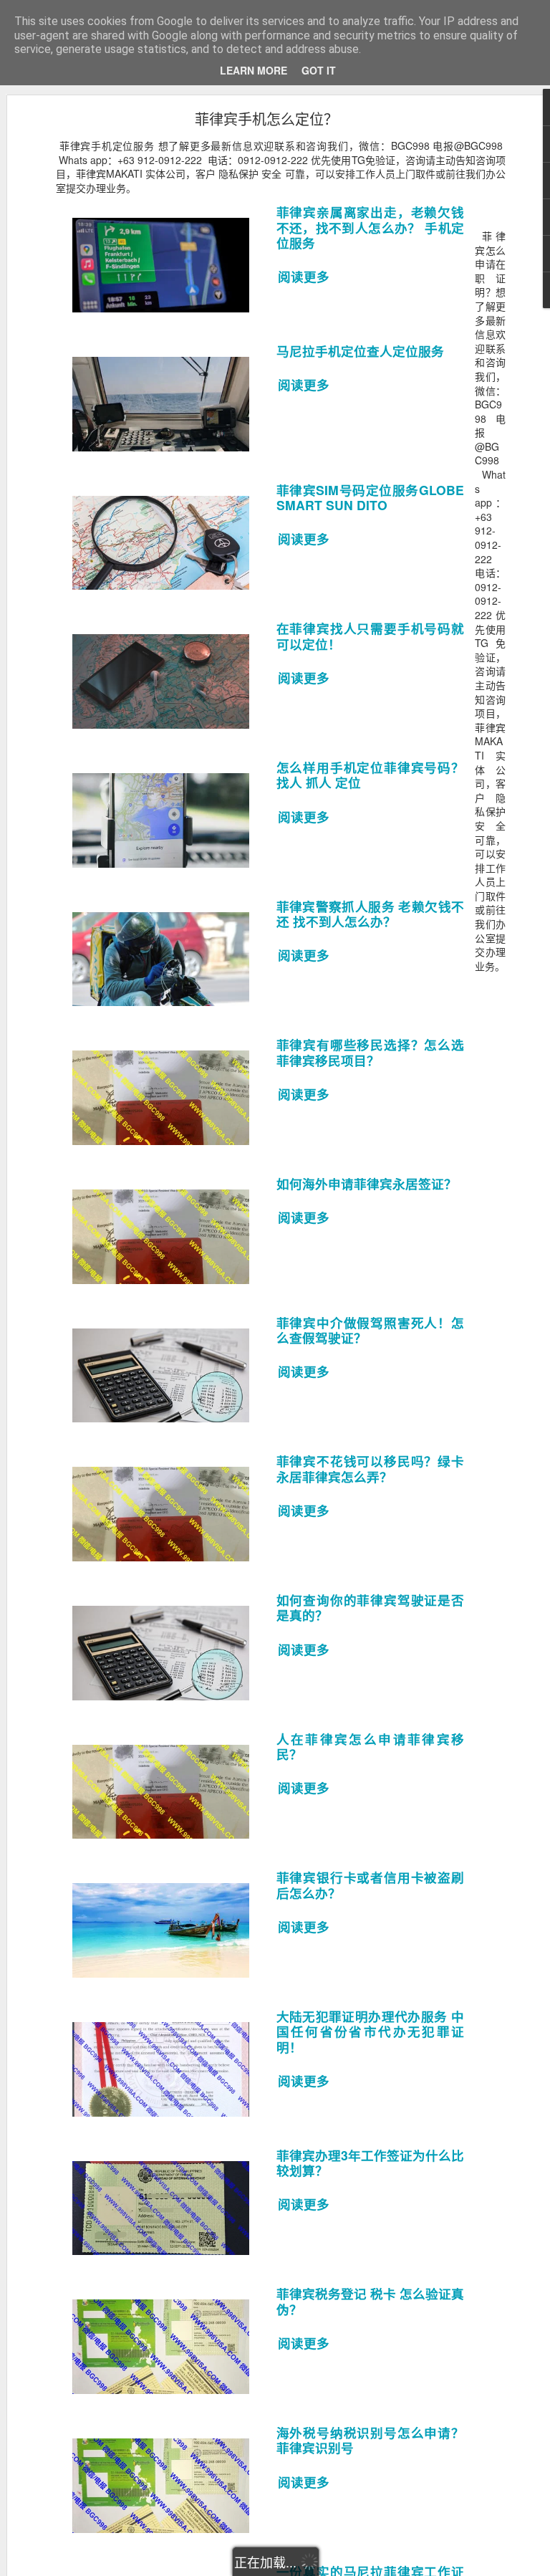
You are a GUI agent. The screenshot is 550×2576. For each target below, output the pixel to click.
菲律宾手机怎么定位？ (266, 119)
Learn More (254, 70)
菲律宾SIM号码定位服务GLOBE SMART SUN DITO (371, 497)
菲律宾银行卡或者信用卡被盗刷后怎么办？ (371, 1885)
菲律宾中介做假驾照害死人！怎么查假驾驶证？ (371, 1330)
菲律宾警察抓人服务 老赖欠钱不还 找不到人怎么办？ (371, 914)
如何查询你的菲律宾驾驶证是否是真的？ (371, 1607)
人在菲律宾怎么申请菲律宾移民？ (371, 1746)
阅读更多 (305, 277)
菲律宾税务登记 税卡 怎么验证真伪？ (371, 2301)
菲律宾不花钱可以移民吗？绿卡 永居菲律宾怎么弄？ (371, 1468)
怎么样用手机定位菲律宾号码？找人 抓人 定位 (371, 775)
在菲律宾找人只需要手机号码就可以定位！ (371, 636)
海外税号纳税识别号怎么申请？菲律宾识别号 (371, 2440)
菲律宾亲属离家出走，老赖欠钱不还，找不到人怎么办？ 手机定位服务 (371, 227)
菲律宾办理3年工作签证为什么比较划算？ (371, 2163)
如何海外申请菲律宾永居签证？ (367, 1183)
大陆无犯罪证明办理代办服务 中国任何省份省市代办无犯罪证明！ (371, 2031)
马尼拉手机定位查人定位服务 (360, 351)
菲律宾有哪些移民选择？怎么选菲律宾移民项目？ (371, 1052)
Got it (319, 70)
